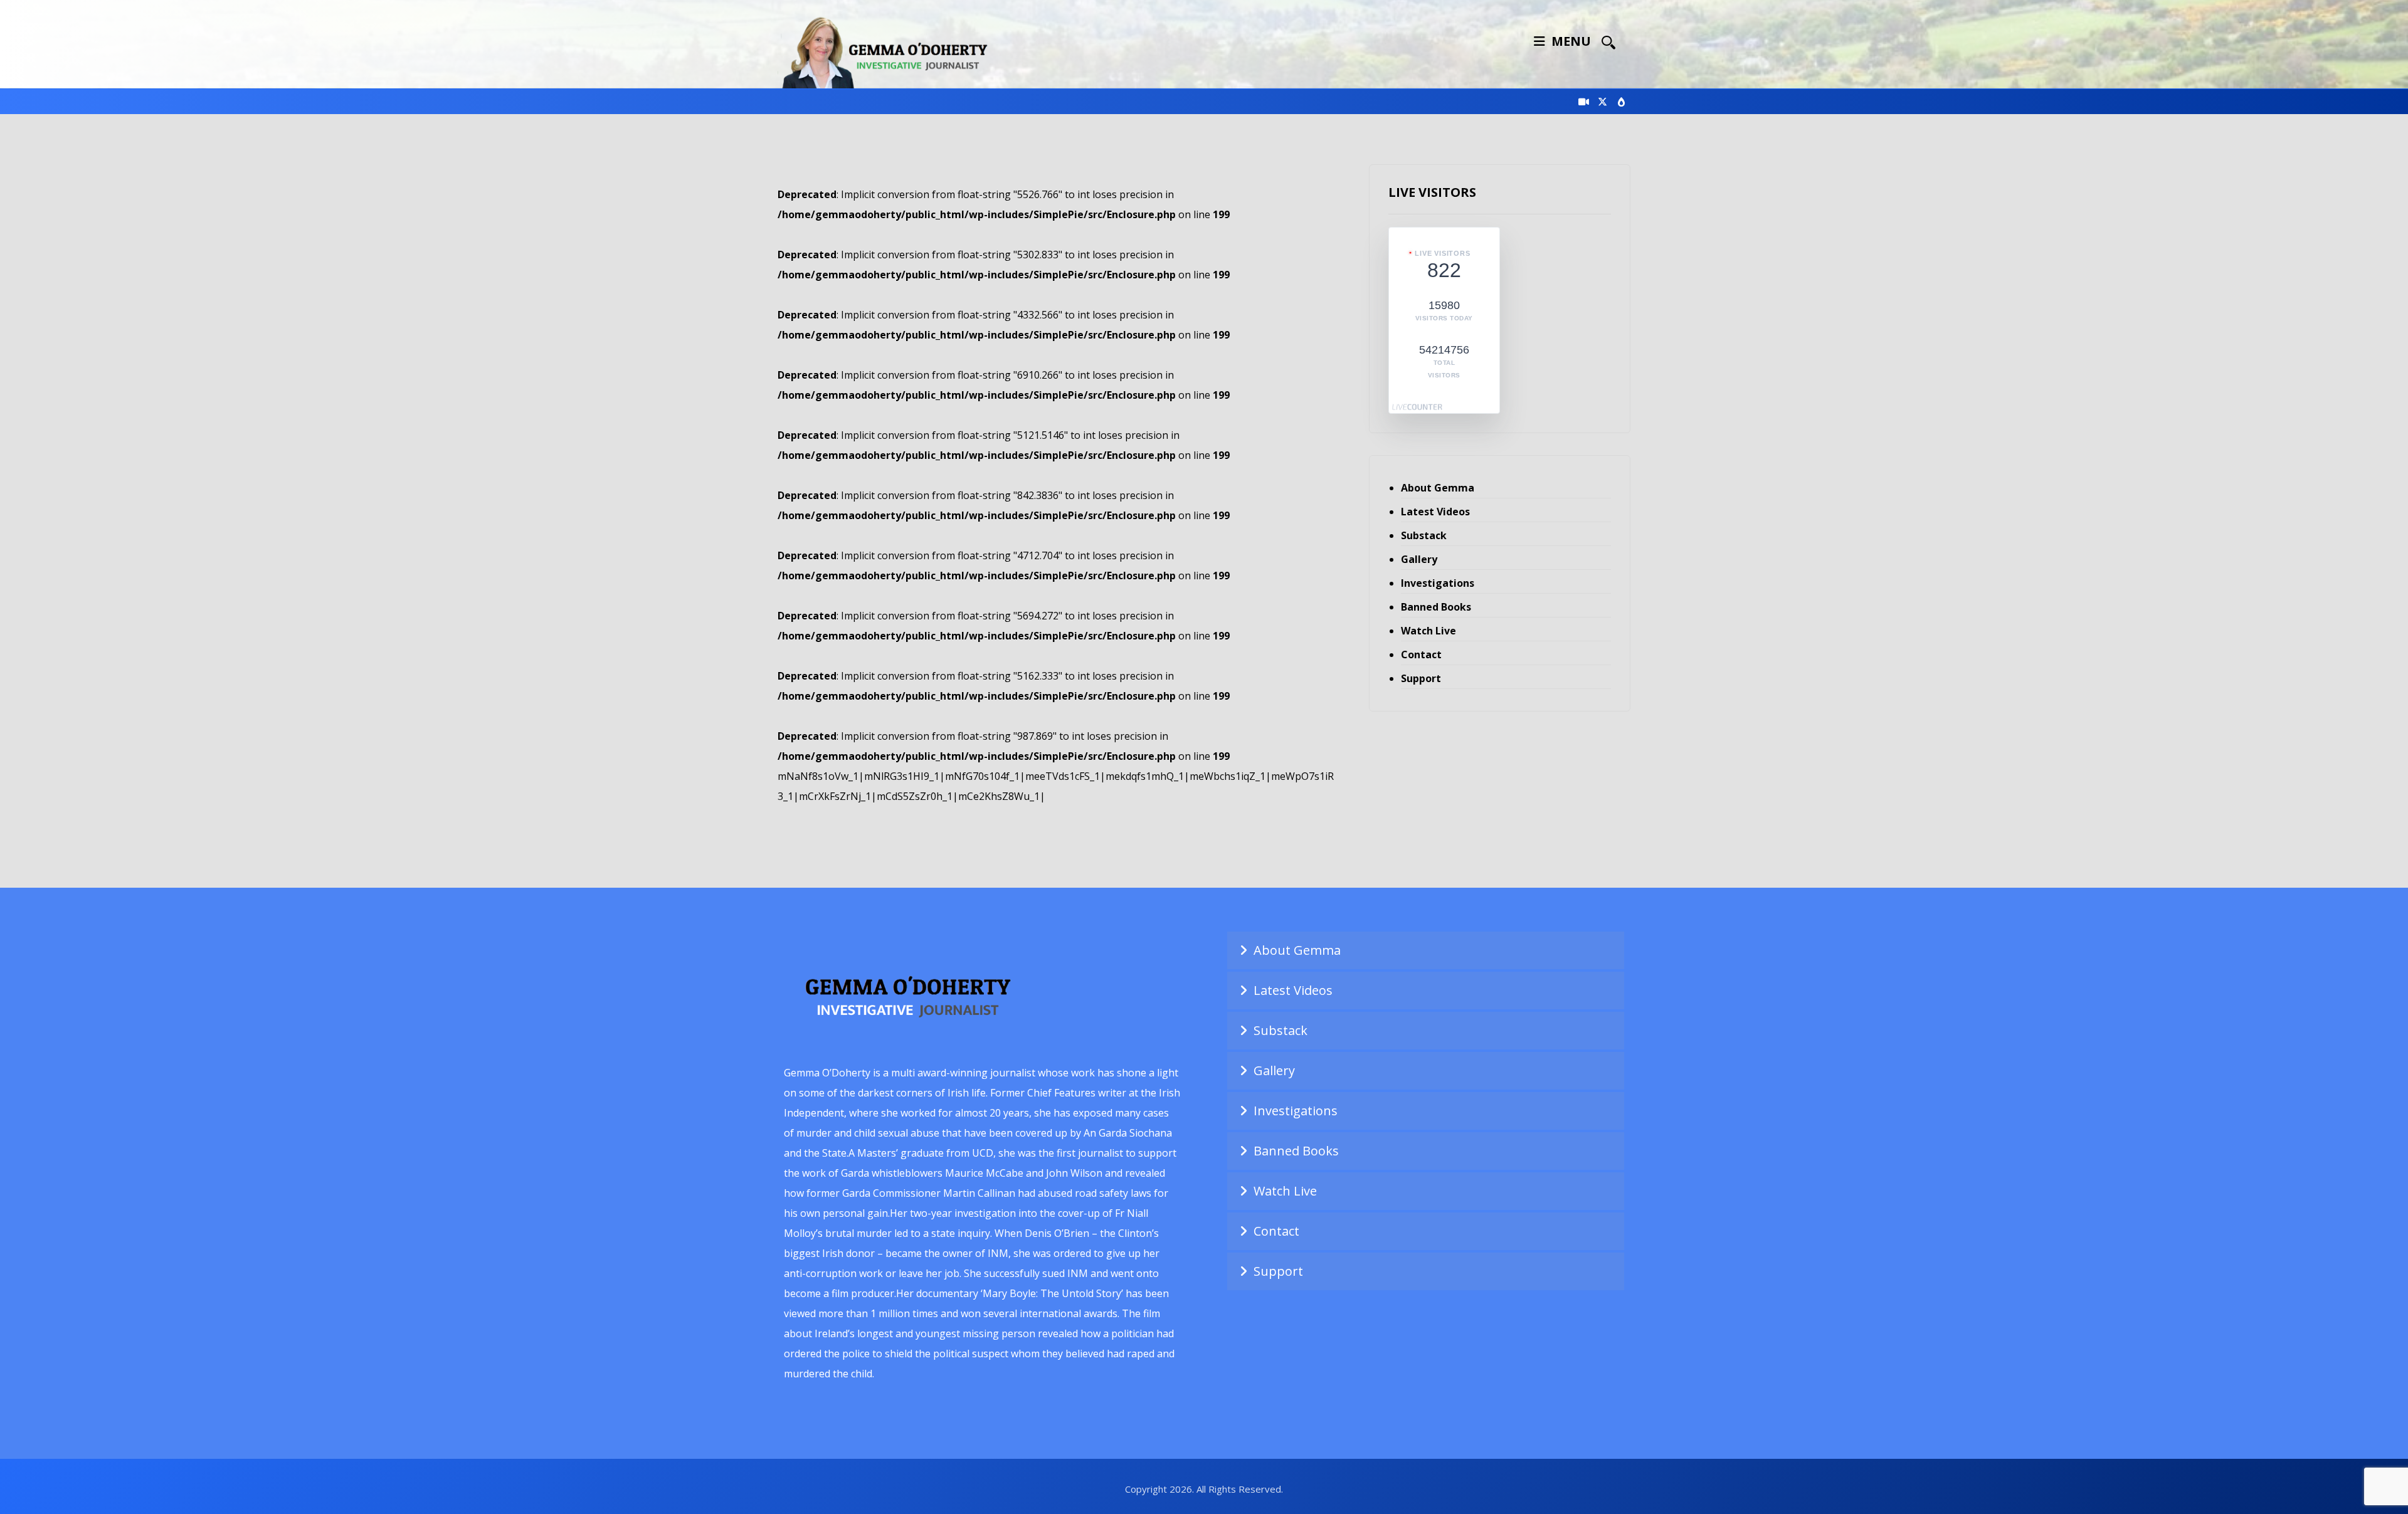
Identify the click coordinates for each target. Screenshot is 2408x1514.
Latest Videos (1435, 512)
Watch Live (1428, 631)
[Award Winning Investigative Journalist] (890, 50)
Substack (1424, 535)
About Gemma (1438, 488)
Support (1421, 678)
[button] (1608, 42)
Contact (1421, 654)
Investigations (1438, 583)
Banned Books (1436, 607)
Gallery (1419, 559)
